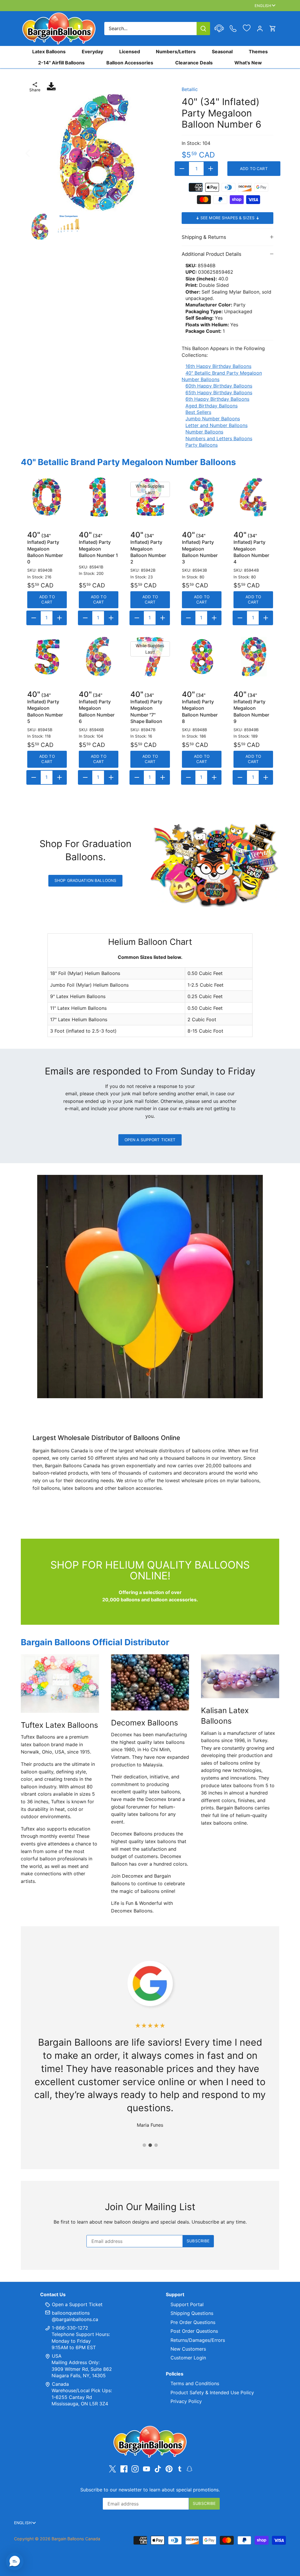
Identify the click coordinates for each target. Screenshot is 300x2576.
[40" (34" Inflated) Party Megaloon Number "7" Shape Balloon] (150, 657)
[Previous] (35, 153)
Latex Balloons (49, 52)
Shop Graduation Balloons (85, 880)
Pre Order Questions (193, 2322)
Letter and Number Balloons (217, 425)
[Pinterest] (169, 2469)
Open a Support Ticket (150, 1140)
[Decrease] (182, 169)
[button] (15, 2561)
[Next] (159, 153)
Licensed (130, 52)
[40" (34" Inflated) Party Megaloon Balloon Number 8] (202, 657)
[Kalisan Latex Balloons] (240, 1676)
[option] (97, 153)
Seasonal (222, 52)
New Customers (188, 2349)
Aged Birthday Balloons (212, 406)
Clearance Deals (194, 63)
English (263, 6)
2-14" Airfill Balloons (61, 63)
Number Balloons (204, 432)
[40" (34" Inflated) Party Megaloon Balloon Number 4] (253, 497)
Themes (258, 52)
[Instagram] (135, 2469)
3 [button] (156, 2145)
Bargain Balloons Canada (76, 2539)
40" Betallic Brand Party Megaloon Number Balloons (128, 462)
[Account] (260, 29)
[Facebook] (124, 2469)
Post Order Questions (194, 2331)
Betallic (190, 89)
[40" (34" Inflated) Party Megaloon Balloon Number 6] (99, 657)
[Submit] (203, 29)
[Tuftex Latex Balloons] (60, 1684)
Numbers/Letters (176, 52)
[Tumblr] (180, 2468)
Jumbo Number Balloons (213, 419)
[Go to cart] (273, 29)
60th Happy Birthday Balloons (219, 386)
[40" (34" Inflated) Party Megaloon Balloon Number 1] (99, 497)
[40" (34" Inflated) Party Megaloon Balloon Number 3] (202, 497)
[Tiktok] (158, 2469)
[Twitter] (112, 2469)
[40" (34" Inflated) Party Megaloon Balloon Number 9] (253, 657)
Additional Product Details (212, 254)
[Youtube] (146, 2469)
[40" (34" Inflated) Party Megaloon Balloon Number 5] (47, 657)
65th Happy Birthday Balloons (219, 393)
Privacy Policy (186, 2401)
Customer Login (188, 2358)
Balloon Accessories (130, 63)
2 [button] (150, 2145)
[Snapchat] (189, 2468)
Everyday (92, 52)
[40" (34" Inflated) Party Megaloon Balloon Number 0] (47, 497)
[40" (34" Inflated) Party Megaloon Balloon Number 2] (150, 497)
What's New (248, 63)
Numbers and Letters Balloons (219, 438)
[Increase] (211, 169)
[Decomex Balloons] (150, 1682)
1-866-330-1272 (69, 2328)
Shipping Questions (192, 2313)
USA (57, 2356)
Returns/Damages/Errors (198, 2340)
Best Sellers (198, 412)
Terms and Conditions (195, 2383)
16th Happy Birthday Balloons (218, 366)
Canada (60, 2384)
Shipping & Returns (204, 237)
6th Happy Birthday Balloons (217, 399)
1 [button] (144, 2145)
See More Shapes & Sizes (228, 218)
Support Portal (187, 2304)
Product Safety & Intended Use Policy (212, 2392)
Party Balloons (202, 445)
